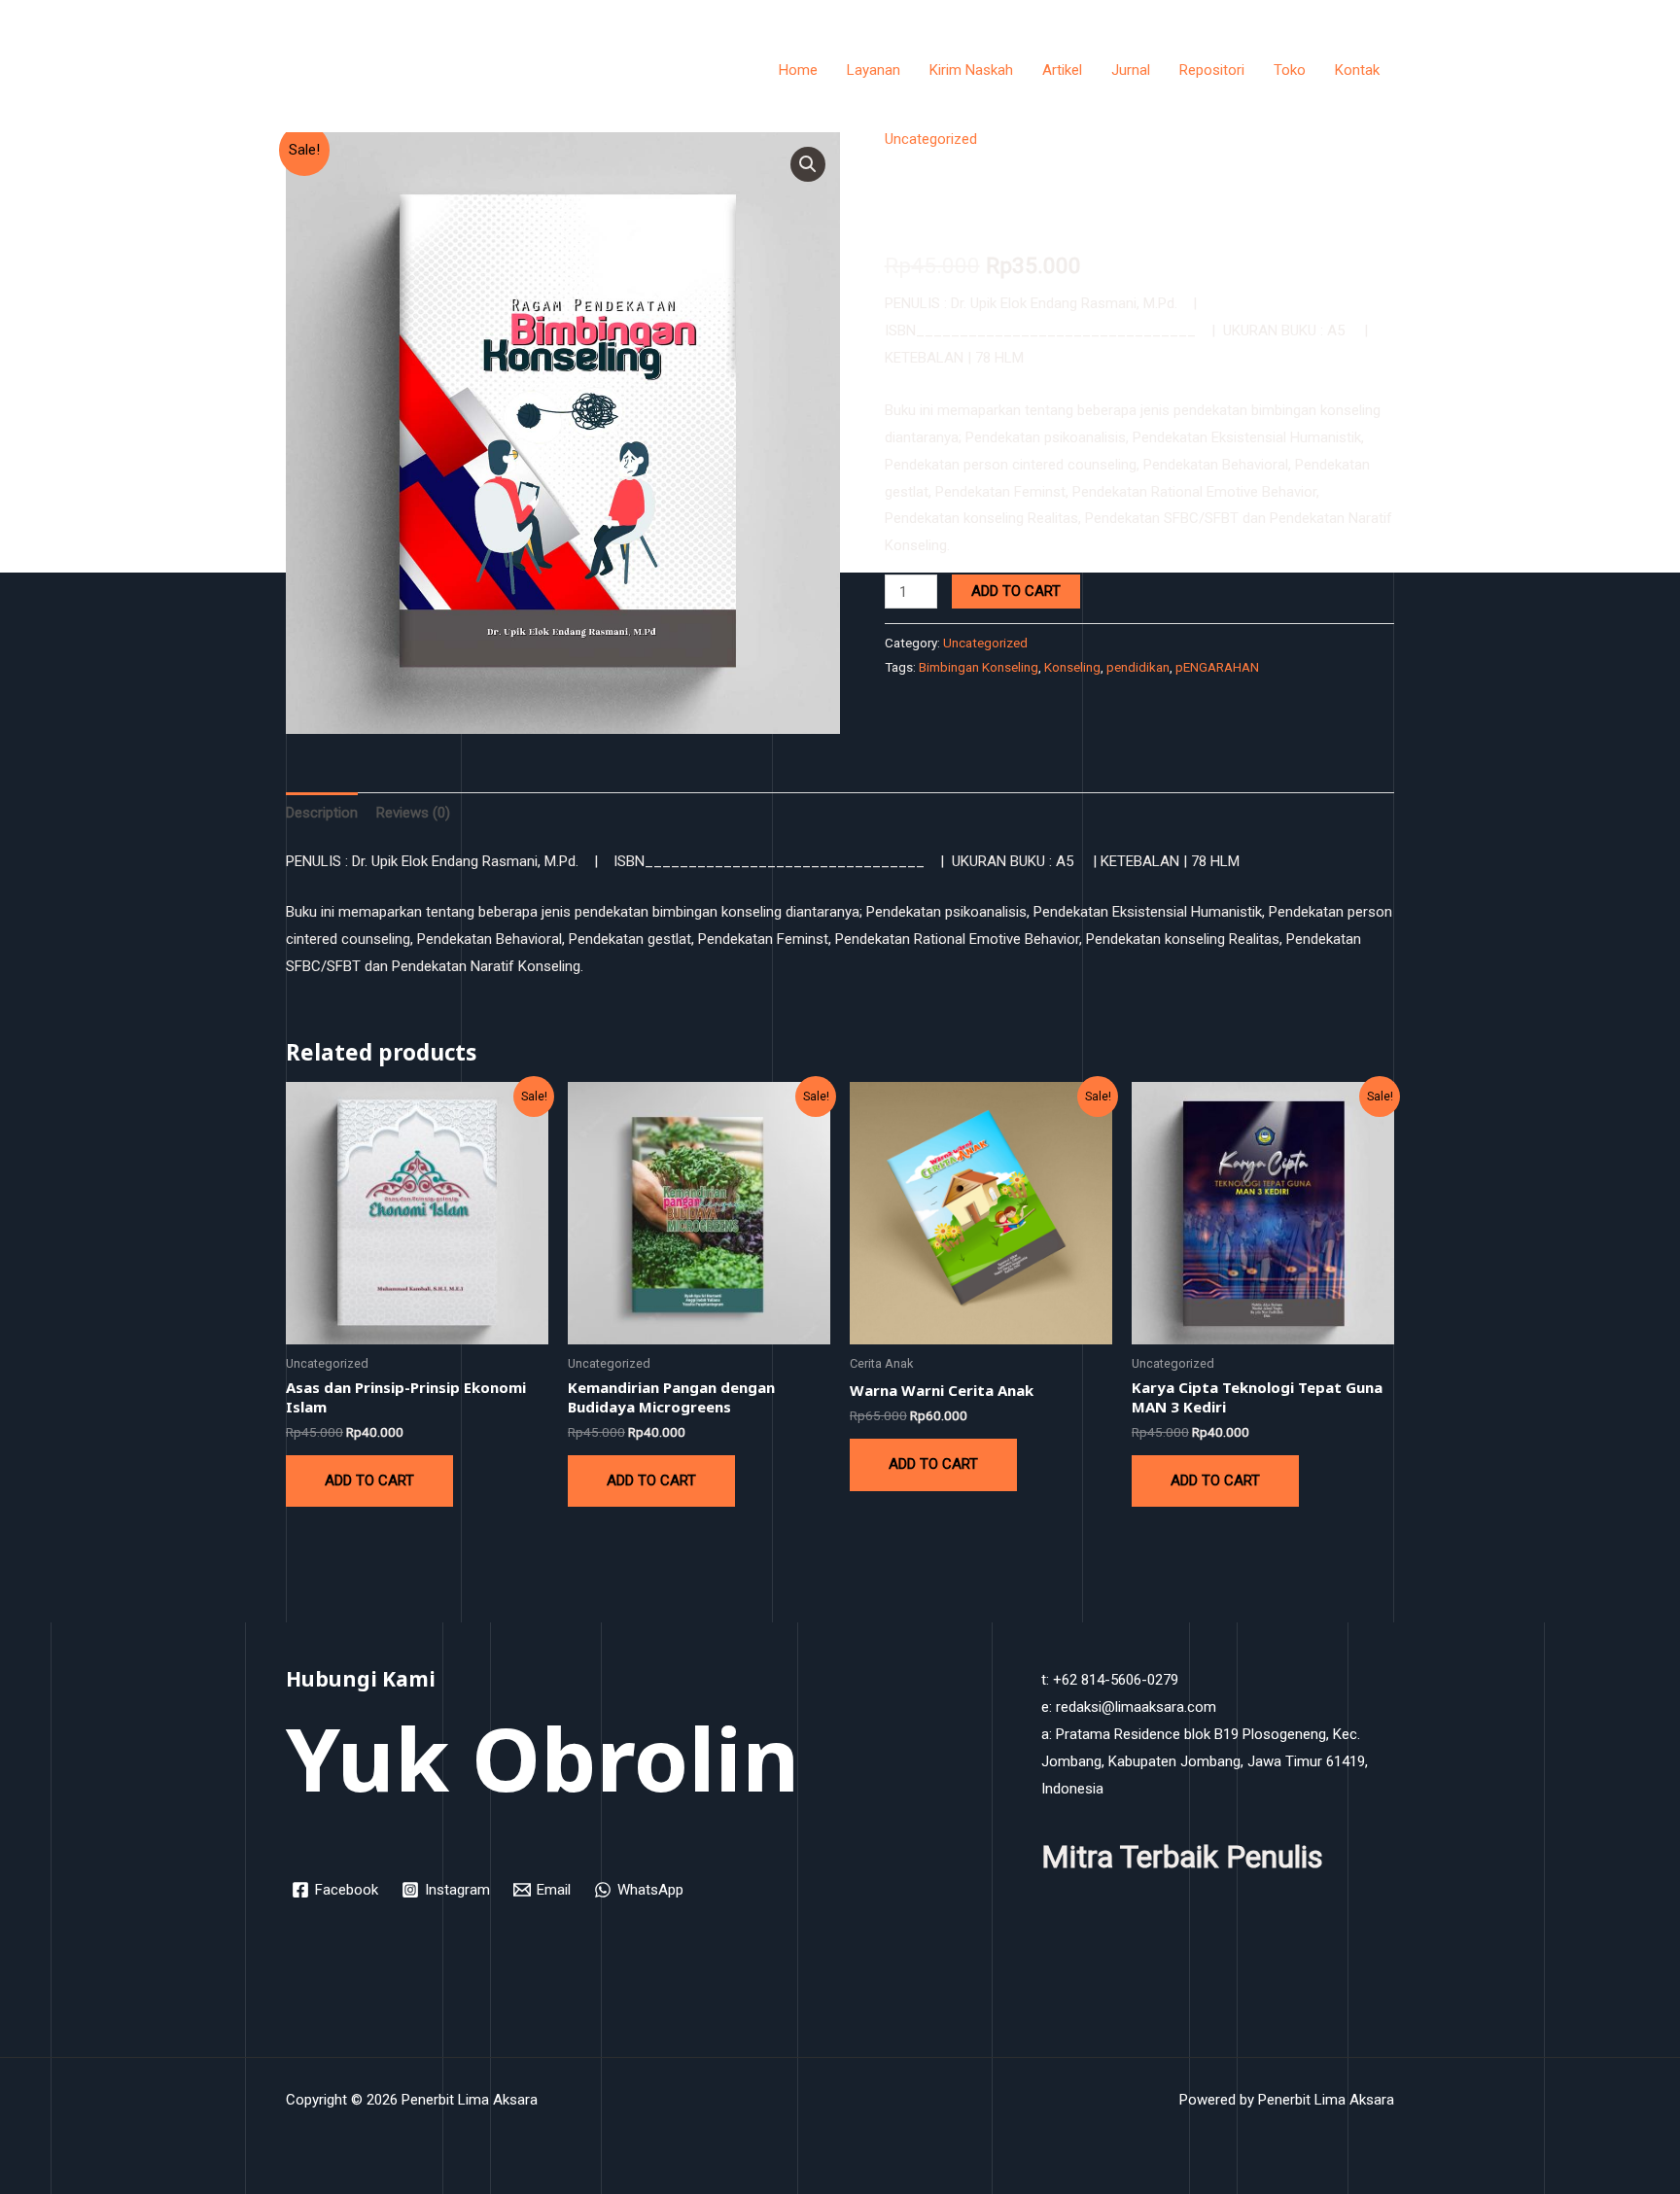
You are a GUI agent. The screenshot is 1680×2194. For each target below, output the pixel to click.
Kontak (1357, 70)
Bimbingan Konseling (979, 667)
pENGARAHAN (1217, 667)
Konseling (1072, 667)
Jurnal (1131, 70)
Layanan (874, 70)
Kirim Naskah (971, 70)
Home (798, 70)
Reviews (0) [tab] (413, 813)
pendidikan (1138, 667)
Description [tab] (322, 813)
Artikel (1062, 70)
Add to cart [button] (369, 1480)
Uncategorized (931, 139)
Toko (1290, 70)
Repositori (1212, 70)
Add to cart (1016, 591)
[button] (808, 164)
